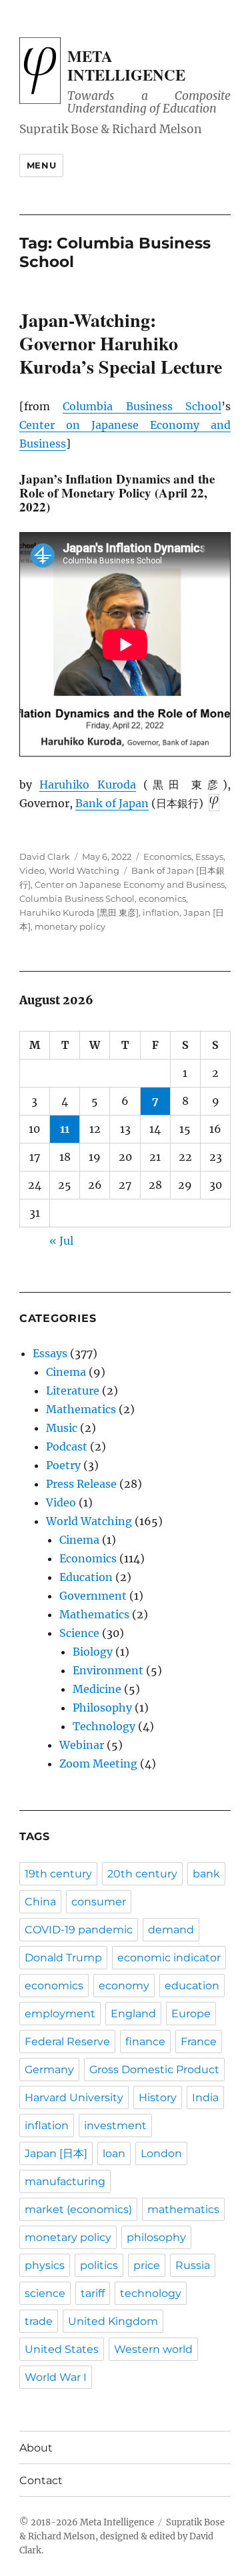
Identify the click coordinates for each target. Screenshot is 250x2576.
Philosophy (102, 1708)
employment (60, 2014)
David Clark (45, 856)
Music (62, 1428)
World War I (56, 2377)
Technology (104, 1726)
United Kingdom (113, 2321)
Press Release (81, 1484)
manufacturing (65, 2181)
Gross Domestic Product (154, 2070)
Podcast (67, 1447)
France (199, 2042)
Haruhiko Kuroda (87, 785)
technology (151, 2293)
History (158, 2097)
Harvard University (74, 2097)
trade (39, 2321)
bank (206, 1874)
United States (62, 2349)
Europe (191, 2014)
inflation (161, 912)
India (205, 2097)
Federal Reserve (67, 2042)
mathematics (183, 2209)
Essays (209, 856)
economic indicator (169, 1958)
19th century (58, 1874)
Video (32, 870)
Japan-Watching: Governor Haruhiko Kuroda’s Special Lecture (121, 343)
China (40, 1902)
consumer (99, 1902)
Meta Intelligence (126, 65)
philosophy (156, 2237)
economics (162, 898)
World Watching (84, 870)
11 (65, 1129)
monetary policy (70, 926)
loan (114, 2153)
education (192, 1986)
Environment (108, 1670)
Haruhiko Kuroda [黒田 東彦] (79, 912)
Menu (41, 165)
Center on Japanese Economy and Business (130, 884)
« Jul (61, 1241)
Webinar (82, 1745)
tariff (93, 2293)
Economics (167, 856)
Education (86, 1577)
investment (115, 2125)
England (133, 2014)
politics (99, 2265)
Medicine (97, 1689)
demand (171, 1930)
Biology (93, 1652)
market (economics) (78, 2209)
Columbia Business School (142, 406)
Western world (153, 2349)
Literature (73, 1391)
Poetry (63, 1465)
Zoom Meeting (98, 1764)
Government (93, 1596)
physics (45, 2265)
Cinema (66, 1372)
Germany (49, 2070)
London (161, 2153)
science (45, 2293)
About (36, 2448)
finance (145, 2042)
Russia (193, 2265)
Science (79, 1633)
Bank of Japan (112, 803)
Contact (41, 2480)
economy (124, 1986)
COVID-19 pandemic (79, 1930)
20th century (142, 1874)
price (147, 2265)
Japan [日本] (56, 2153)
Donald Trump (63, 1958)
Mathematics (81, 1409)
